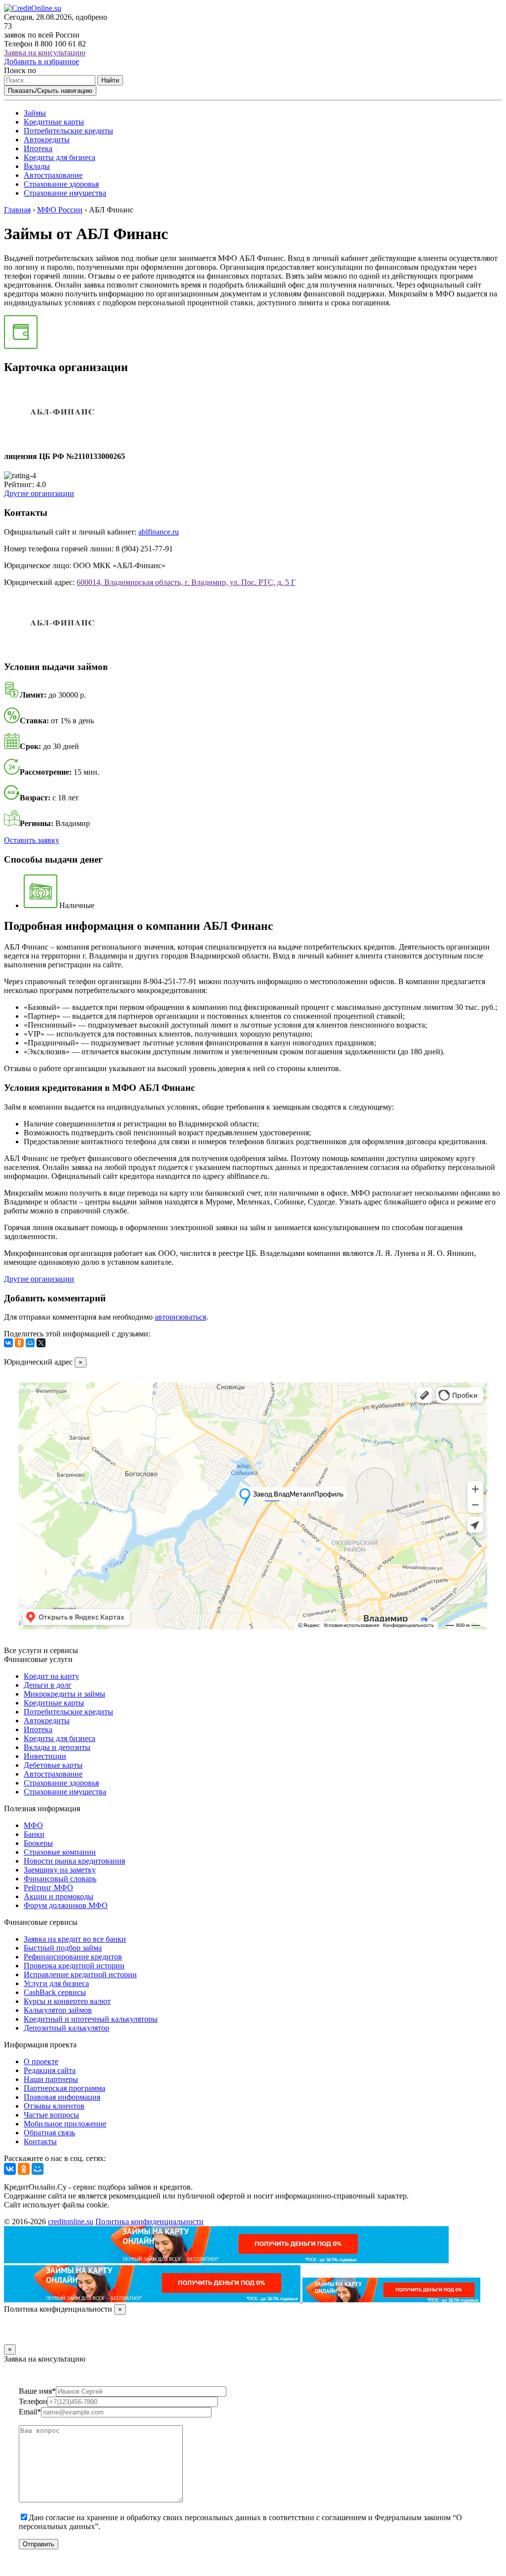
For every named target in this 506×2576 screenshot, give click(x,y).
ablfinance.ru (159, 532)
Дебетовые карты (53, 1765)
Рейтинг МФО (48, 1888)
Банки (34, 1834)
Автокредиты (47, 140)
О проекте (41, 2061)
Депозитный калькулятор (66, 2028)
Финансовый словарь (60, 1879)
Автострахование (53, 175)
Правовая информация (62, 2097)
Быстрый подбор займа (63, 1948)
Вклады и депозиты (57, 1747)
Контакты (40, 2141)
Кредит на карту (51, 1676)
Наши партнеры (51, 2079)
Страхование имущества (65, 193)
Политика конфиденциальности (149, 2222)
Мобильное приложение (65, 2124)
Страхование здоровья (61, 184)
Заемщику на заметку (60, 1870)
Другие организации (39, 493)
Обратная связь (49, 2133)
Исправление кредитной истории (80, 1974)
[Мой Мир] (30, 1343)
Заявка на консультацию (45, 53)
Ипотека (38, 148)
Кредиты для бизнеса (60, 157)
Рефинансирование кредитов (73, 1957)
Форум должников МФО (66, 1905)
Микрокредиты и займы (64, 1694)
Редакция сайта (50, 2070)
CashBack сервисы (55, 1992)
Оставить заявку (32, 840)
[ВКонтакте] (8, 1343)
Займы (35, 113)
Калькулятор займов (58, 2010)
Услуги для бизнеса (56, 1983)
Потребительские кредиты (68, 131)
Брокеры (38, 1843)
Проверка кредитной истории (74, 1966)
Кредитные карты (54, 122)
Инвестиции (45, 1756)
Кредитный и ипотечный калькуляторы (91, 2019)
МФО (33, 1825)
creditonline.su (71, 2222)
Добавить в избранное (42, 62)
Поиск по (20, 70)
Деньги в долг (48, 1685)
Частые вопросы (51, 2115)
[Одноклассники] (19, 1343)
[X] (41, 1343)
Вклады (37, 166)
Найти (110, 80)
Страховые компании (60, 1852)
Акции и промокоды (59, 1896)
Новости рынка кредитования (74, 1861)
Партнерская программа (64, 2088)
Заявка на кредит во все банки (75, 1939)
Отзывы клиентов (54, 2106)
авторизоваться (180, 1317)
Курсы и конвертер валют (67, 2001)
